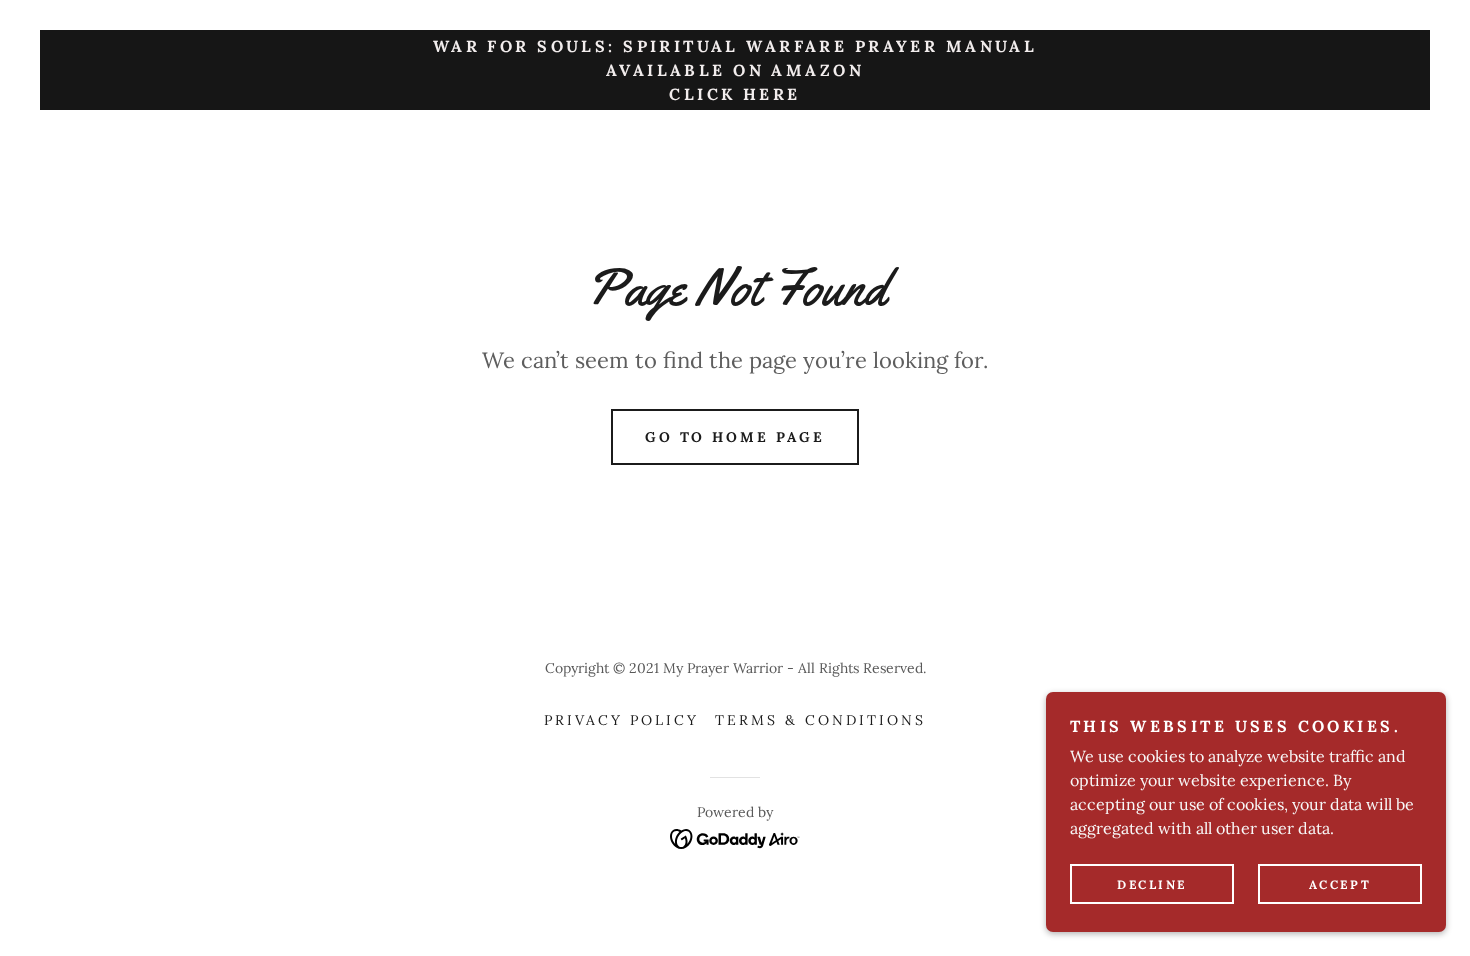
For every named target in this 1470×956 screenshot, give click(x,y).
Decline (1152, 884)
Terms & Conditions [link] (820, 720)
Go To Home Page (735, 437)
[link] (735, 837)
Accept (1340, 884)
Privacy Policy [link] (621, 720)
